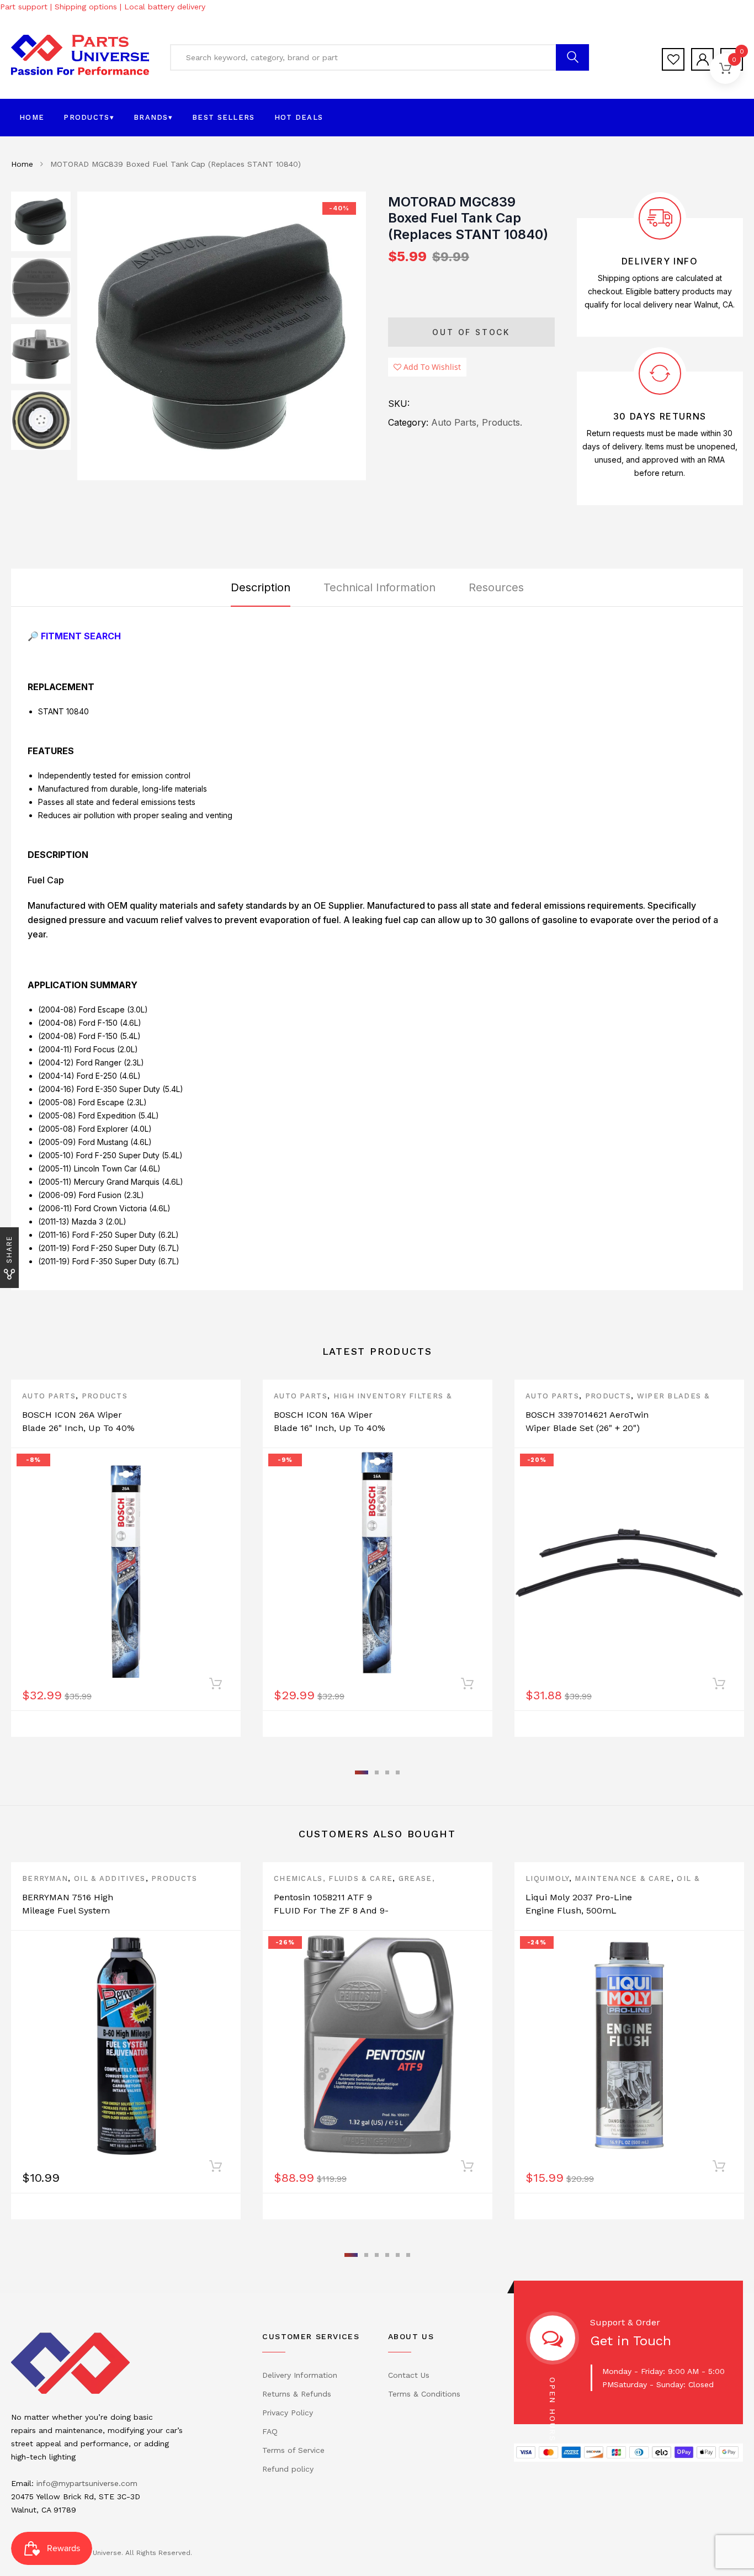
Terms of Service (293, 2450)
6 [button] (408, 2255)
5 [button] (398, 2255)
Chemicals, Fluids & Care (333, 1878)
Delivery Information (300, 2375)
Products (105, 1396)
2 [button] (377, 1772)
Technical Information (379, 587)
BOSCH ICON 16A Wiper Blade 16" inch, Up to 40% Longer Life (330, 1428)
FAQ (270, 2431)
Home (32, 117)
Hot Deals (299, 117)
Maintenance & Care (623, 1878)
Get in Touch (631, 2341)
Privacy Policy (288, 2413)
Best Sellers (224, 117)
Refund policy (288, 2469)
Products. (502, 422)
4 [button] (398, 1772)
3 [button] (387, 1772)
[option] (222, 336)
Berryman (45, 1878)
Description (261, 587)
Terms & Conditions (424, 2394)
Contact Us (409, 2375)
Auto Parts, (455, 422)
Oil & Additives (110, 1878)
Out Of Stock (471, 332)
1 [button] (362, 1772)
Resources (496, 587)
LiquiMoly (547, 1878)
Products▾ (89, 117)
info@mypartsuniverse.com (87, 2483)
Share (9, 1249)
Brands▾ (153, 117)
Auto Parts (49, 1396)
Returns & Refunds (297, 2394)
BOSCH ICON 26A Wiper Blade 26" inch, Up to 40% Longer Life (78, 1428)
